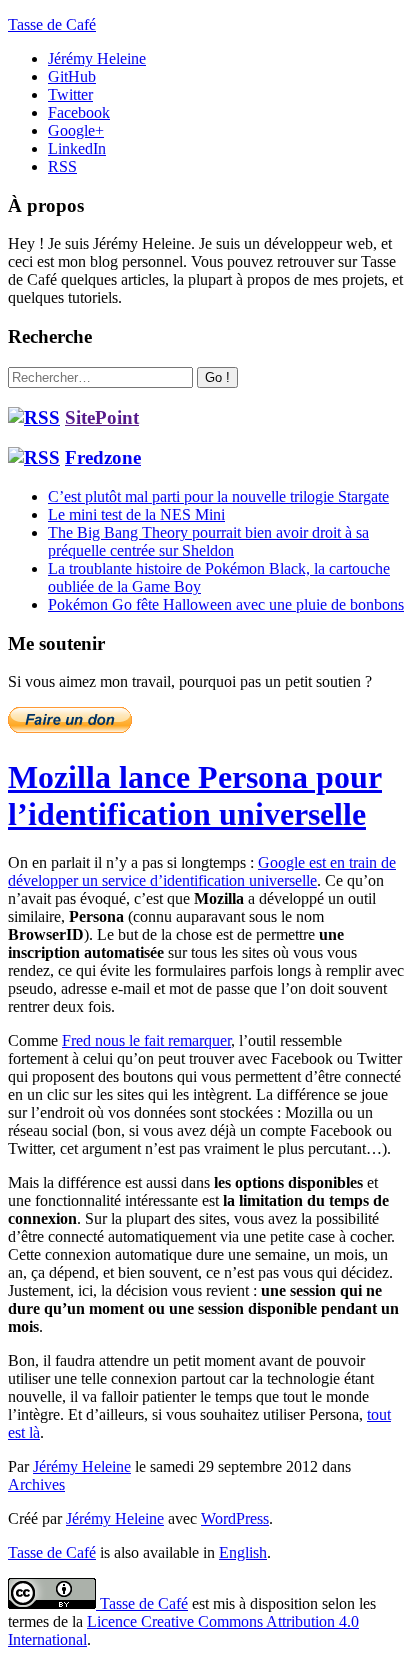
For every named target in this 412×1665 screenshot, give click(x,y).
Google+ (76, 130)
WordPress (235, 1518)
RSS (62, 166)
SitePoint (102, 417)
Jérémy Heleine (97, 58)
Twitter (70, 94)
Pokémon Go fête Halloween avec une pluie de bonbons (226, 604)
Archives (36, 1484)
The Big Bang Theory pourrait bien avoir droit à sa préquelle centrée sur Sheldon (208, 541)
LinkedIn (77, 148)
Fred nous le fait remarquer (146, 1040)
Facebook (79, 112)
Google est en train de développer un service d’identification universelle (202, 871)
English (243, 1552)
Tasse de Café (52, 24)
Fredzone (103, 457)
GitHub (72, 76)
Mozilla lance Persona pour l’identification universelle (195, 795)
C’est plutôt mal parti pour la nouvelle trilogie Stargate (218, 496)
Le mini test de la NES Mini (136, 514)
